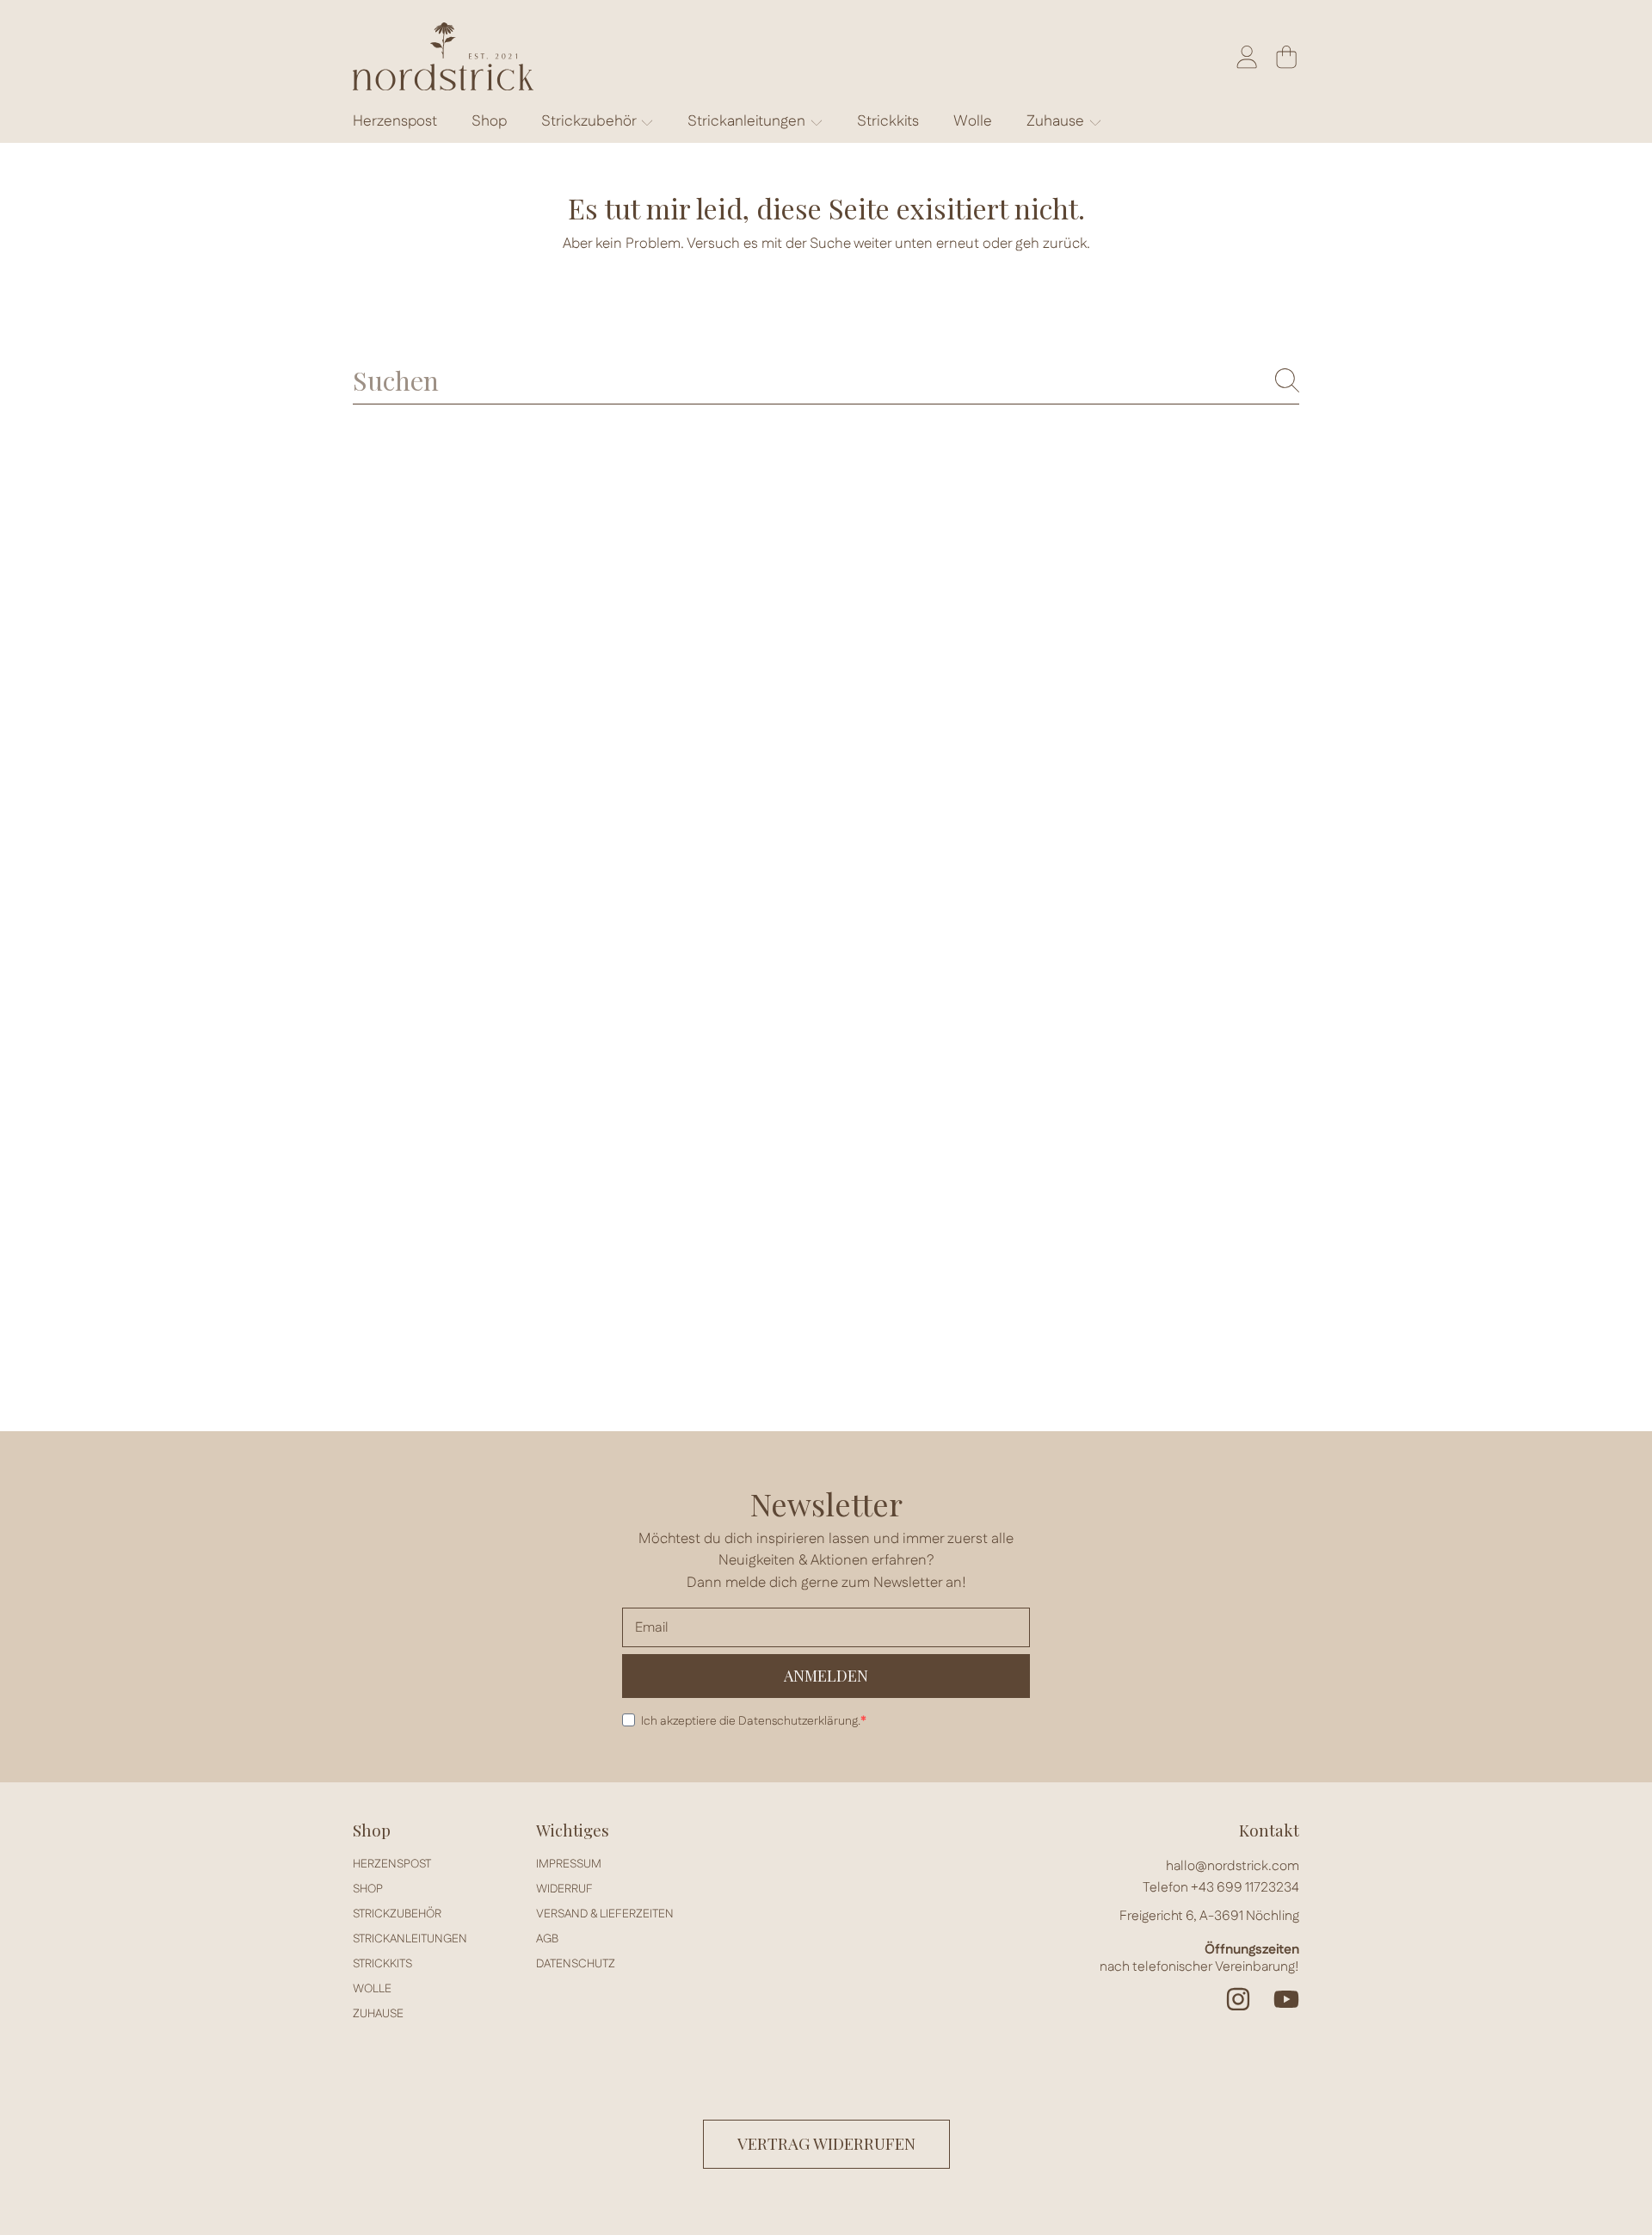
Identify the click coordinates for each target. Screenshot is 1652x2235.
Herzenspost (392, 1864)
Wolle (372, 1989)
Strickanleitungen (748, 121)
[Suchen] (1287, 380)
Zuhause (1057, 121)
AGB (547, 1939)
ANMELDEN (826, 1676)
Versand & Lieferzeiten (605, 1914)
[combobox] (826, 380)
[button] (1286, 57)
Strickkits (382, 1964)
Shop (368, 1889)
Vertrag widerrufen (826, 2143)
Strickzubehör (590, 121)
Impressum (569, 1864)
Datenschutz (576, 1964)
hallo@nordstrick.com (1233, 1866)
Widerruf (564, 1889)
